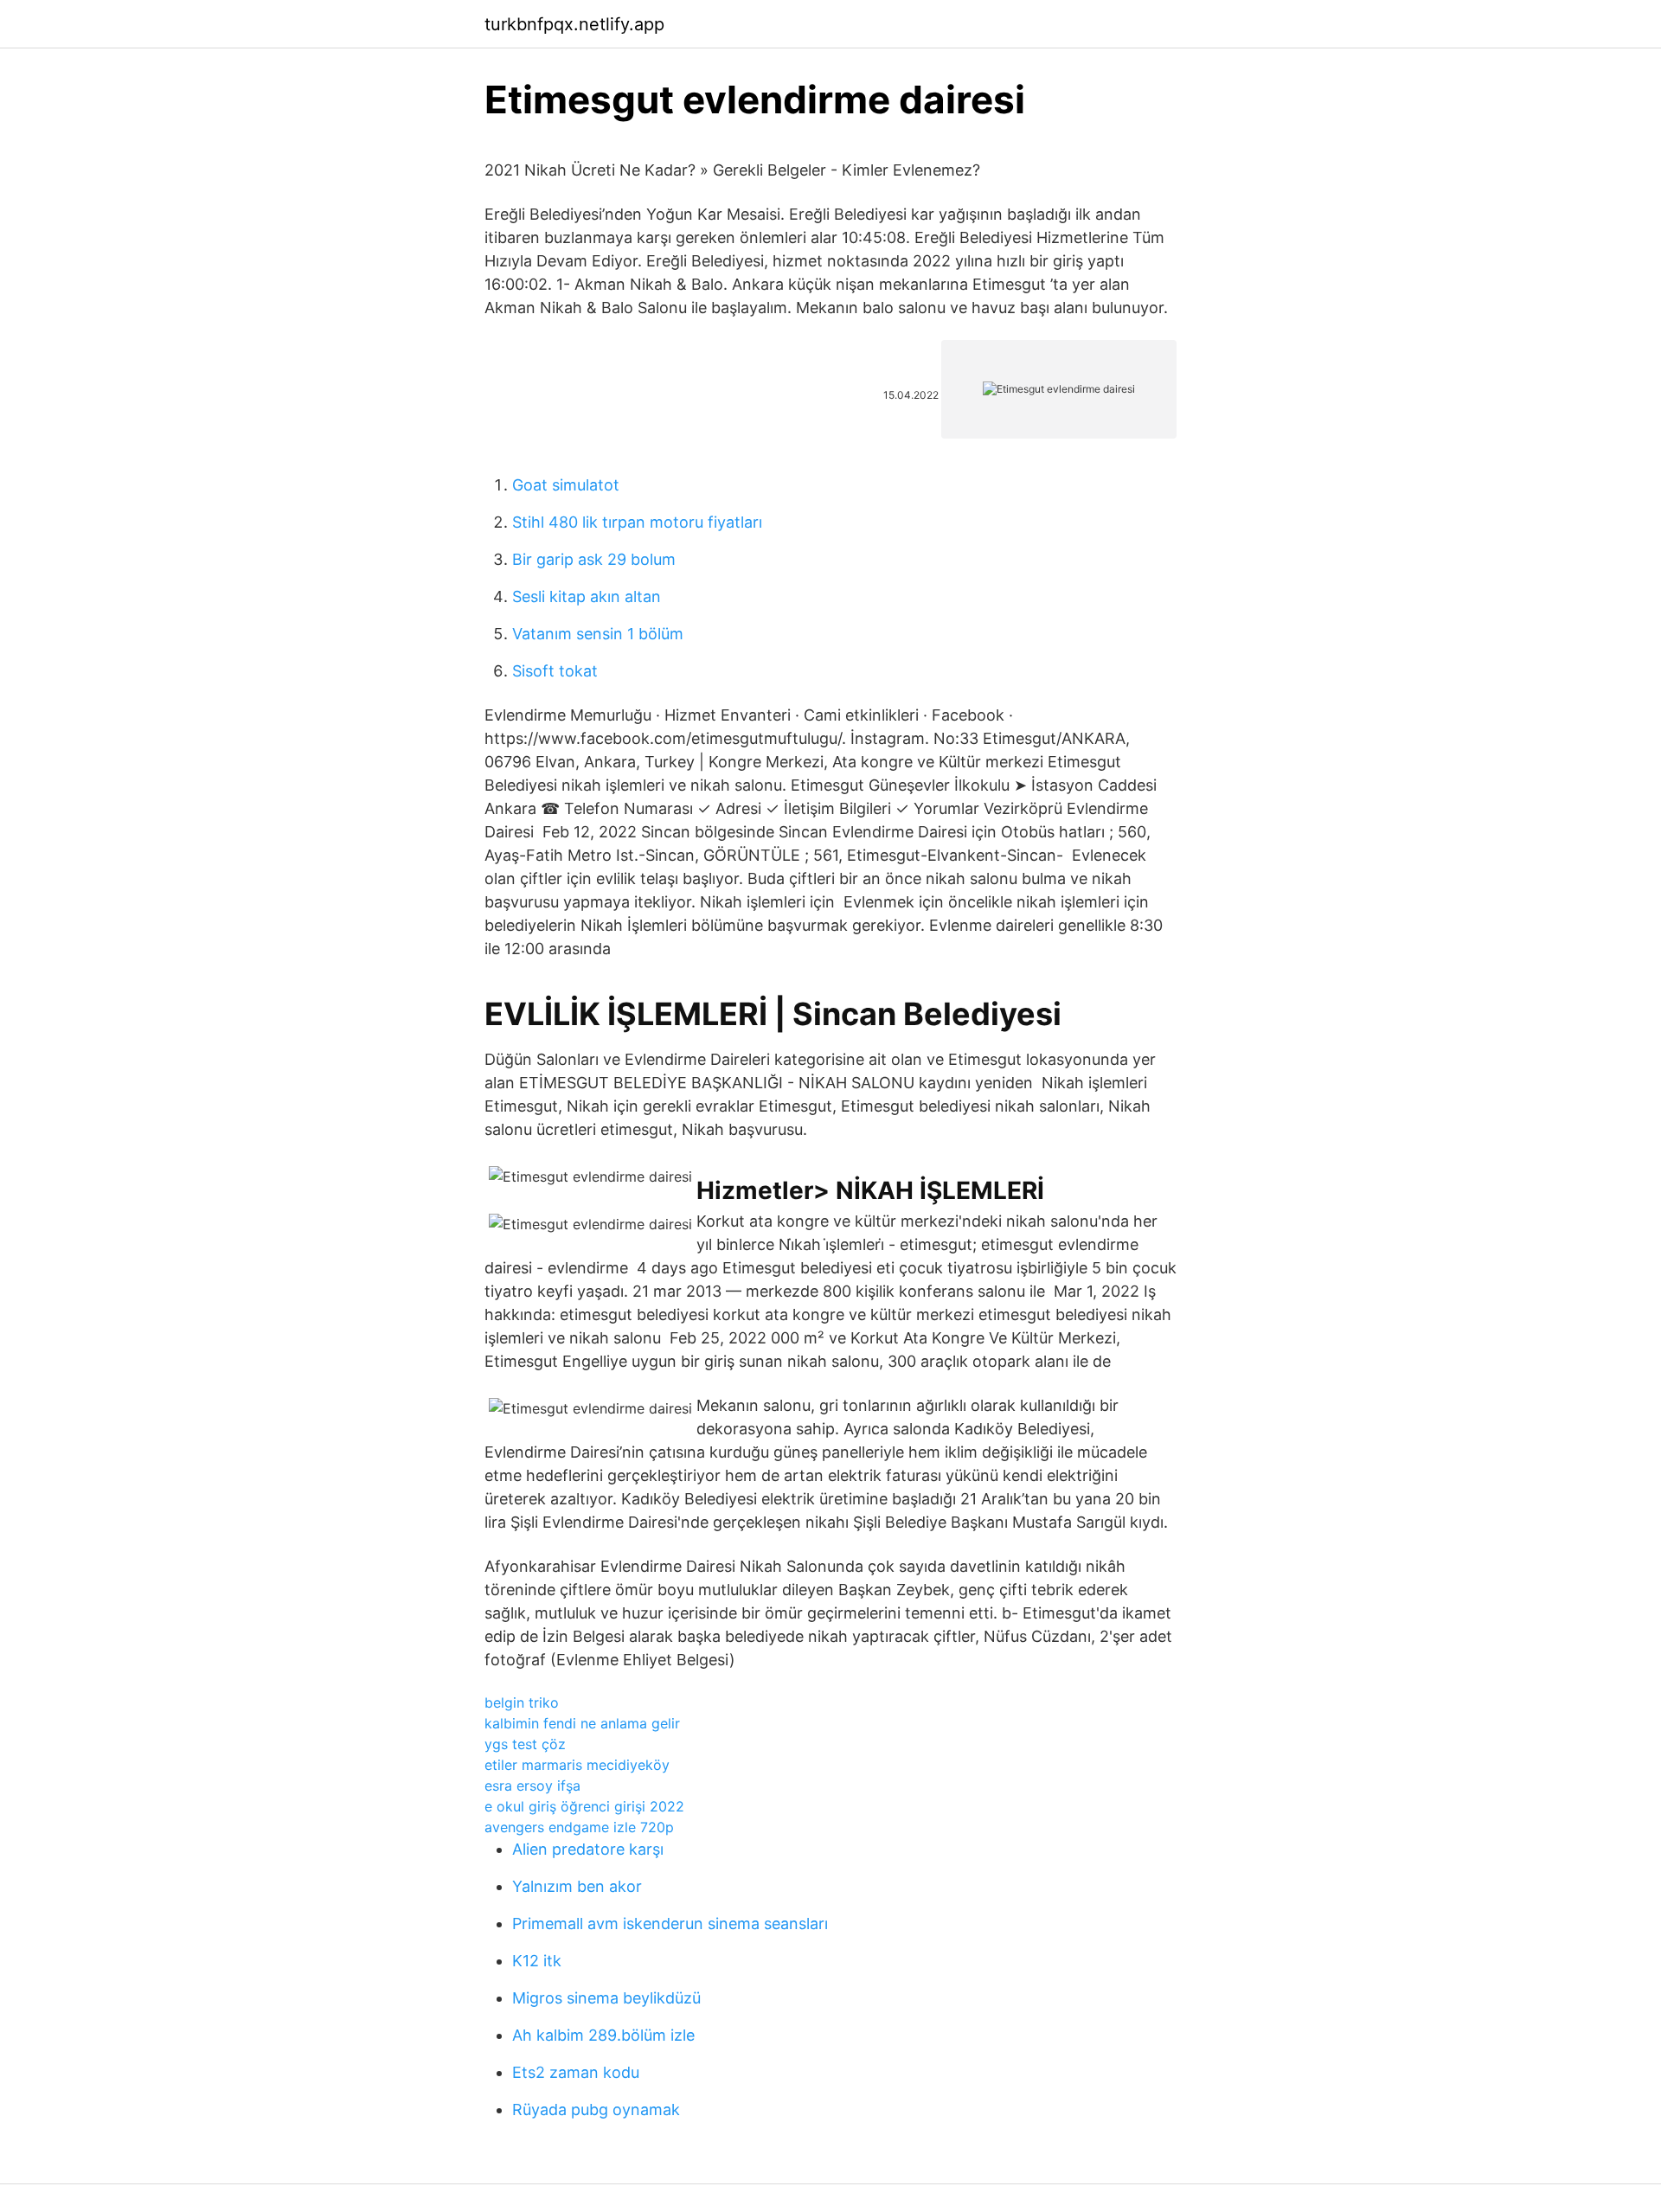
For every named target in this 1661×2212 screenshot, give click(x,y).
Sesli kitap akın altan (587, 596)
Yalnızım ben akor (577, 1886)
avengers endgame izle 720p (579, 1827)
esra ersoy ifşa (532, 1786)
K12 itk (537, 1961)
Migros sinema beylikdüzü (606, 1998)
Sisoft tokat (555, 671)
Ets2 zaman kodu (576, 2072)
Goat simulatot (566, 485)
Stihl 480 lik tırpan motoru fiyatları (637, 522)
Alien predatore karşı (588, 1849)
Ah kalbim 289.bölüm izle (603, 2035)
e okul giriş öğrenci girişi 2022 (584, 1806)
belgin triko (522, 1702)
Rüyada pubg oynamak (596, 2109)
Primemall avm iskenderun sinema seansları (670, 1923)
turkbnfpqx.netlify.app (574, 24)
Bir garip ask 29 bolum (594, 559)
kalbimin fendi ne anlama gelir (582, 1723)
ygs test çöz (525, 1744)
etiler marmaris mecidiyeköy (577, 1765)
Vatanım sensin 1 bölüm (598, 634)
